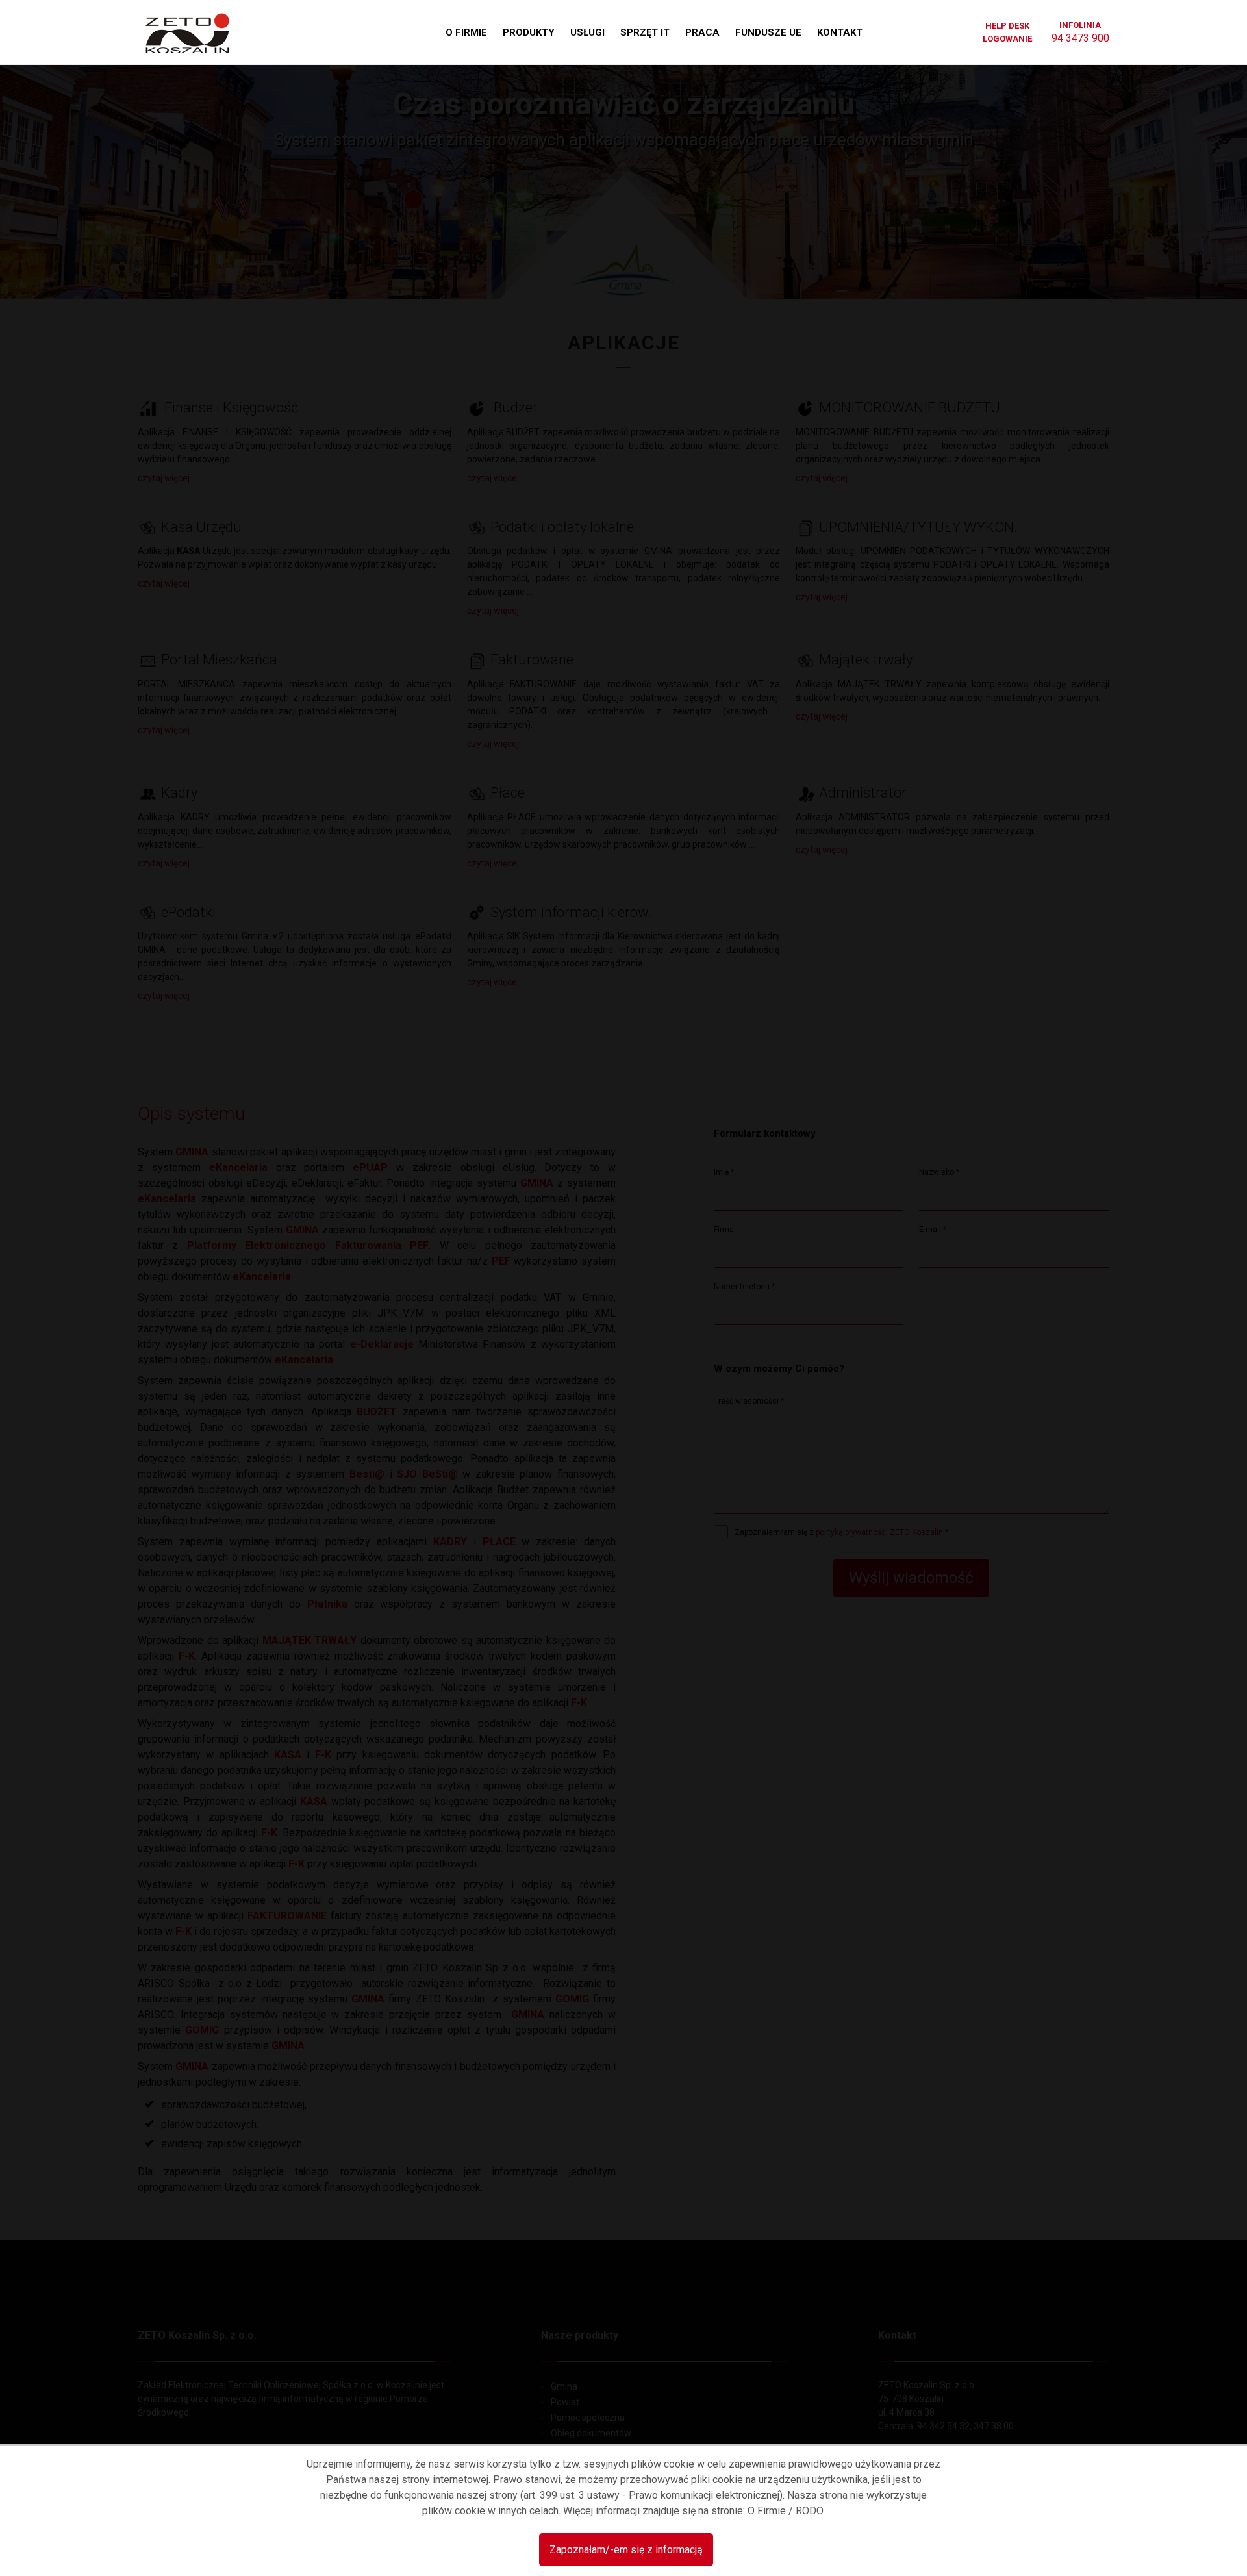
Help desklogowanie (1007, 32)
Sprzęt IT (645, 32)
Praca (702, 32)
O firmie (466, 32)
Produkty (529, 32)
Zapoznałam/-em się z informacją (626, 2550)
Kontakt (840, 32)
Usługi (587, 32)
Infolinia (1080, 32)
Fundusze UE (768, 32)
